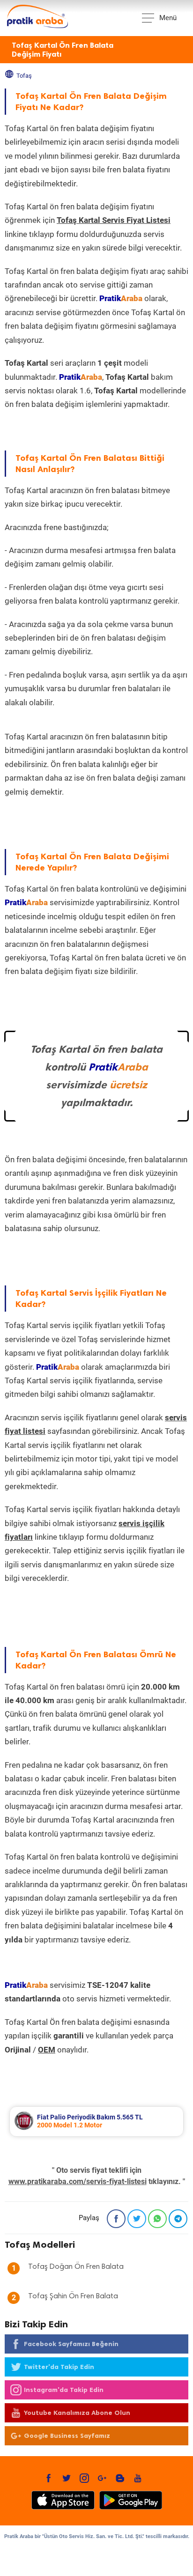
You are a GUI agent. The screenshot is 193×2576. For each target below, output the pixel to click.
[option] (96, 2122)
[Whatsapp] (157, 2219)
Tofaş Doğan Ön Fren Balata (76, 2267)
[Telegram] (178, 2219)
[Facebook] (116, 2219)
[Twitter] (137, 2219)
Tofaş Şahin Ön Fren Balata (73, 2296)
